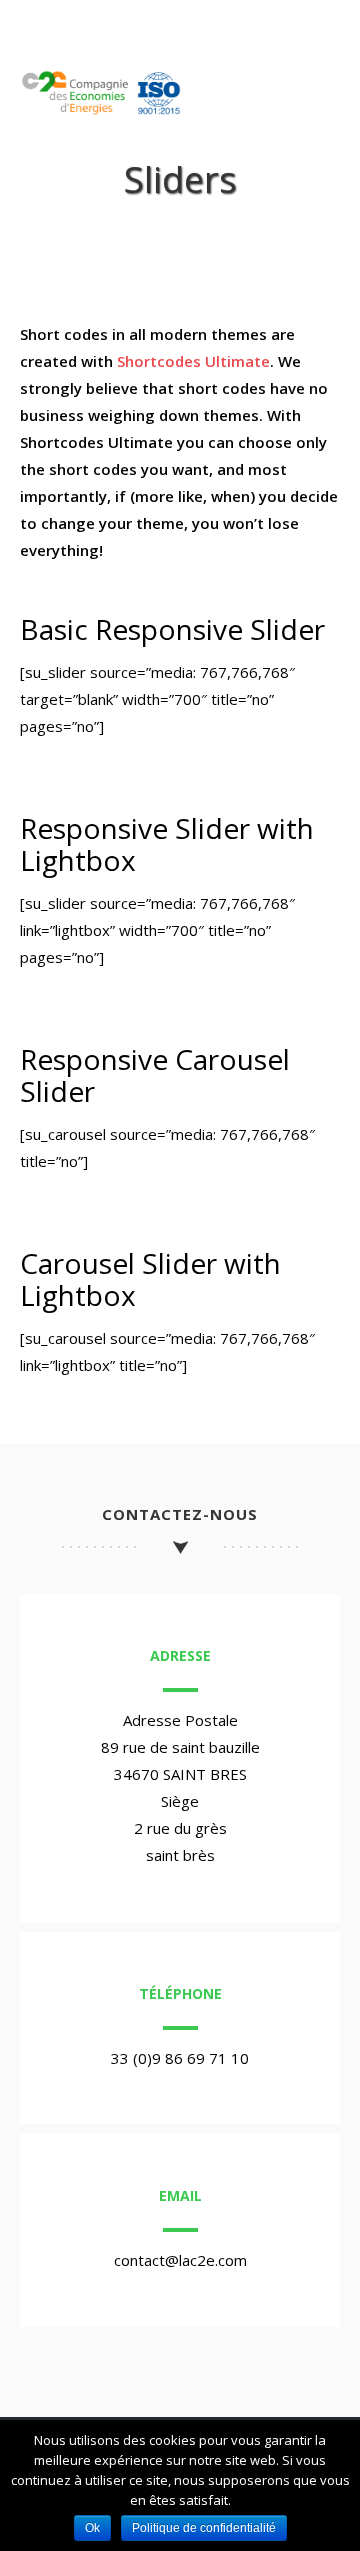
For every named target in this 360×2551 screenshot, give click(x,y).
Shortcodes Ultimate (193, 361)
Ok (92, 2528)
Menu (306, 102)
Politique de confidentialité (204, 2528)
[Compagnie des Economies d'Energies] (107, 110)
